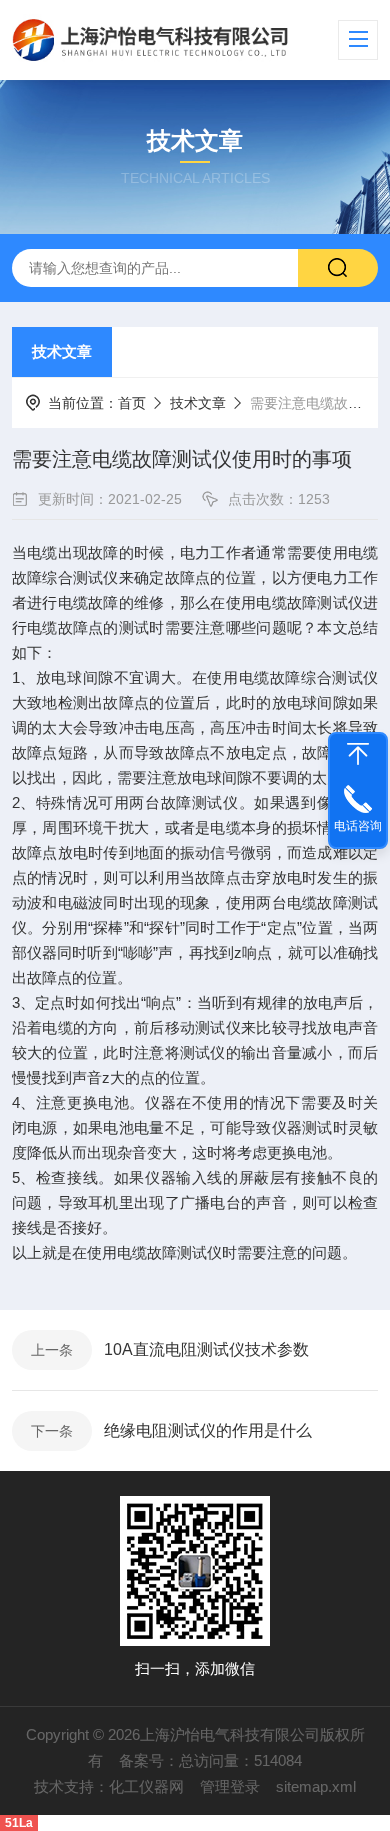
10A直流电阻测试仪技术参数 (206, 1349)
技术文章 (62, 351)
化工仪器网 (146, 1786)
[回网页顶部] (358, 754)
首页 (132, 403)
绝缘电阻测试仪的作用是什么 (208, 1430)
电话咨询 (358, 826)
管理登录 (230, 1786)
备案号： (149, 1760)
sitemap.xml (316, 1786)
